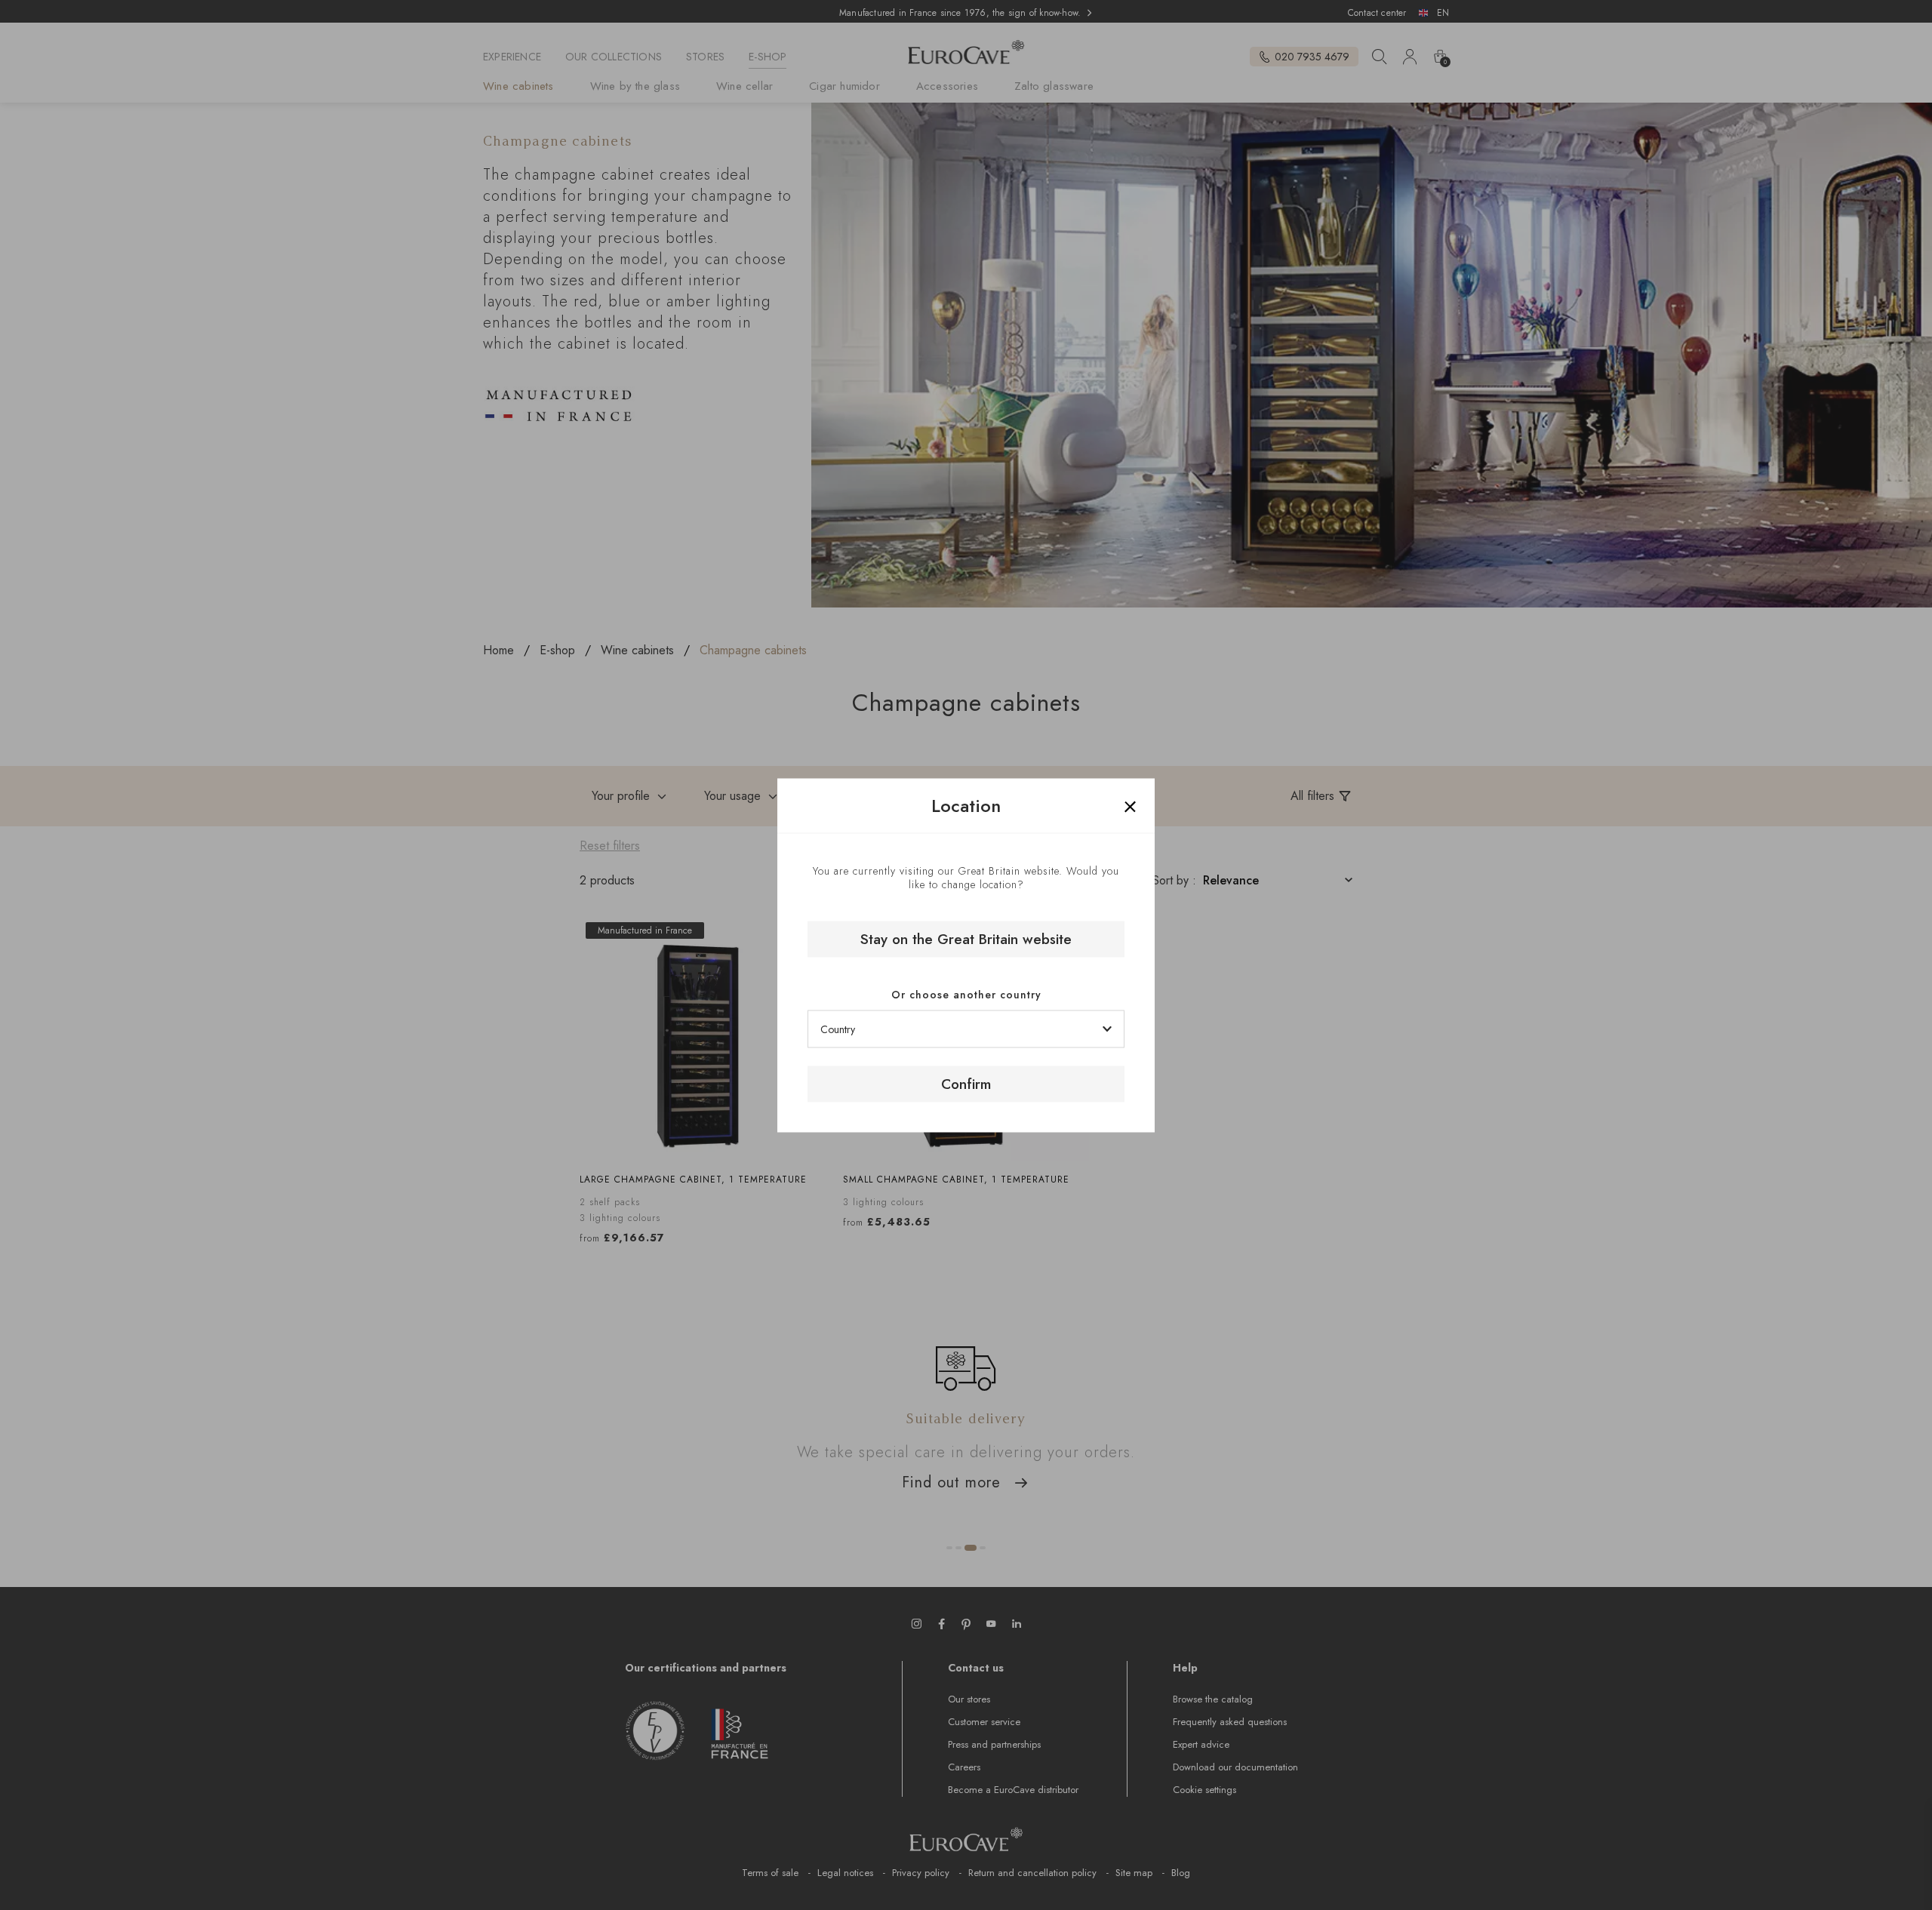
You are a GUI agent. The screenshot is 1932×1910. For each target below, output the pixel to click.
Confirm (966, 1084)
